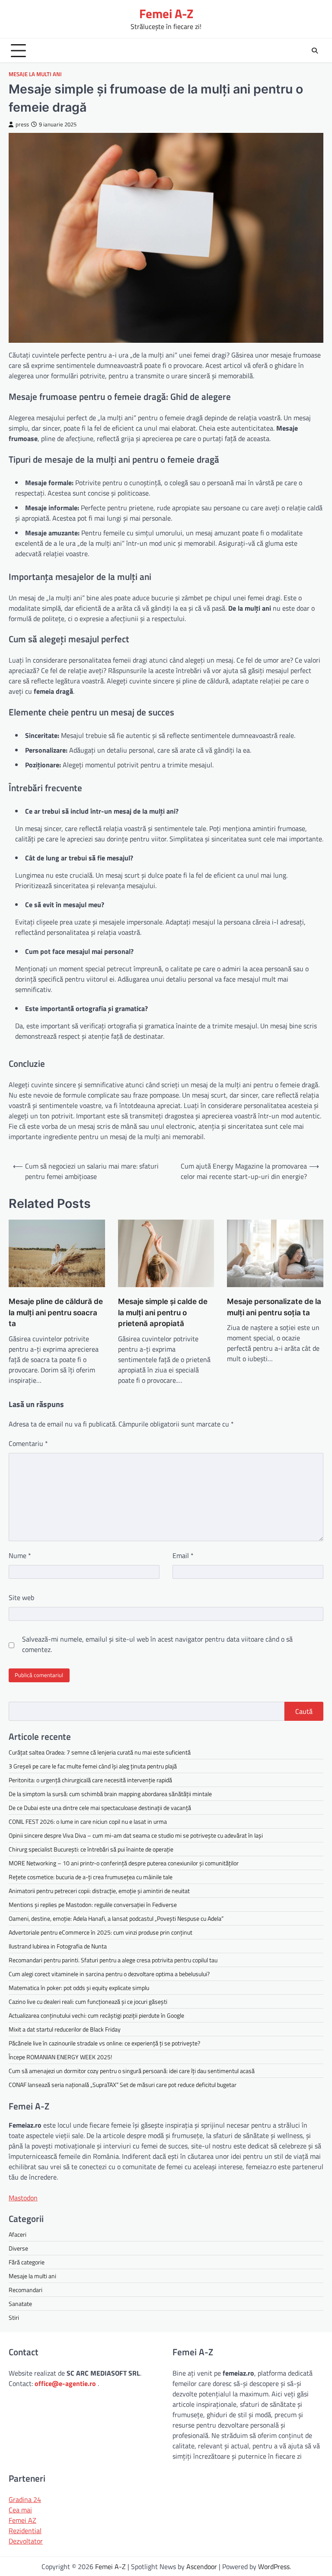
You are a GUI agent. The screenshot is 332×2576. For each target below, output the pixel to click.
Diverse (18, 2248)
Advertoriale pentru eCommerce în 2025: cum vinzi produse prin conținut (101, 1932)
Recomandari (26, 2290)
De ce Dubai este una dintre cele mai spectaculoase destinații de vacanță (100, 1808)
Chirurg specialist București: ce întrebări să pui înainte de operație (91, 1849)
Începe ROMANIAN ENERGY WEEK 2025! (60, 2057)
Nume (20, 1555)
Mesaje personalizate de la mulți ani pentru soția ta (274, 1307)
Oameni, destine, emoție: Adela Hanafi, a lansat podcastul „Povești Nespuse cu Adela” (116, 1918)
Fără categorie (27, 2262)
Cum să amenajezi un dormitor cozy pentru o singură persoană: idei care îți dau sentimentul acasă (132, 2071)
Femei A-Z (166, 14)
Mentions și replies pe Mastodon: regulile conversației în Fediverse (93, 1905)
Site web (21, 1597)
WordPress (274, 2566)
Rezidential (25, 2531)
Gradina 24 (25, 2499)
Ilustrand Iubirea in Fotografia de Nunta (58, 1946)
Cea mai (20, 2510)
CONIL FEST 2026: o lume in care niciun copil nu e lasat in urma (88, 1821)
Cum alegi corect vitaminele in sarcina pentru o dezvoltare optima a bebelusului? (109, 1974)
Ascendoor (202, 2566)
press (22, 124)
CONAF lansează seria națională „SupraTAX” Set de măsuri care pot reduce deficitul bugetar (123, 2085)
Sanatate (20, 2304)
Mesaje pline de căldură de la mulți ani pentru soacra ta (56, 1312)
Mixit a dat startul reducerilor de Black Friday (65, 2029)
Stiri (14, 2317)
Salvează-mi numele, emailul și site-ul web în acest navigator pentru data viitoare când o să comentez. (157, 1644)
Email (183, 1555)
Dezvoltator (26, 2541)
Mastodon (23, 2198)
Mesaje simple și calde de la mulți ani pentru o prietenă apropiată (163, 1312)
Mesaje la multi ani (35, 74)
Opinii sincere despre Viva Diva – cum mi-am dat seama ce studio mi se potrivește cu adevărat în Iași (136, 1835)
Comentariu (28, 1443)
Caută (304, 1711)
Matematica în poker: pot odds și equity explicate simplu (79, 1988)
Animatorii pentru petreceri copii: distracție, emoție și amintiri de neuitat (99, 1891)
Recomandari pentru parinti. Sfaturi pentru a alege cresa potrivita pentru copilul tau (113, 1960)
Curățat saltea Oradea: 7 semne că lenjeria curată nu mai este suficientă (100, 1752)
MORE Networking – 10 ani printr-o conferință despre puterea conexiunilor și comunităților (124, 1863)
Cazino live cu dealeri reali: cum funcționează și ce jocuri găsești (88, 2001)
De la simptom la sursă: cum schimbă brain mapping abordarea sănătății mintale (110, 1794)
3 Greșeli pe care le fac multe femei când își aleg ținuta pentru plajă (93, 1766)
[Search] (315, 51)
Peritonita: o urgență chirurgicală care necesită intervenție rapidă (90, 1780)
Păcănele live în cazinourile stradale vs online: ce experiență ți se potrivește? (104, 2043)
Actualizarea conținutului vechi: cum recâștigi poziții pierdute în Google (96, 2015)
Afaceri (18, 2234)
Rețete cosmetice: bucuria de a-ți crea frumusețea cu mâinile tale (91, 1877)
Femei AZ (22, 2520)
